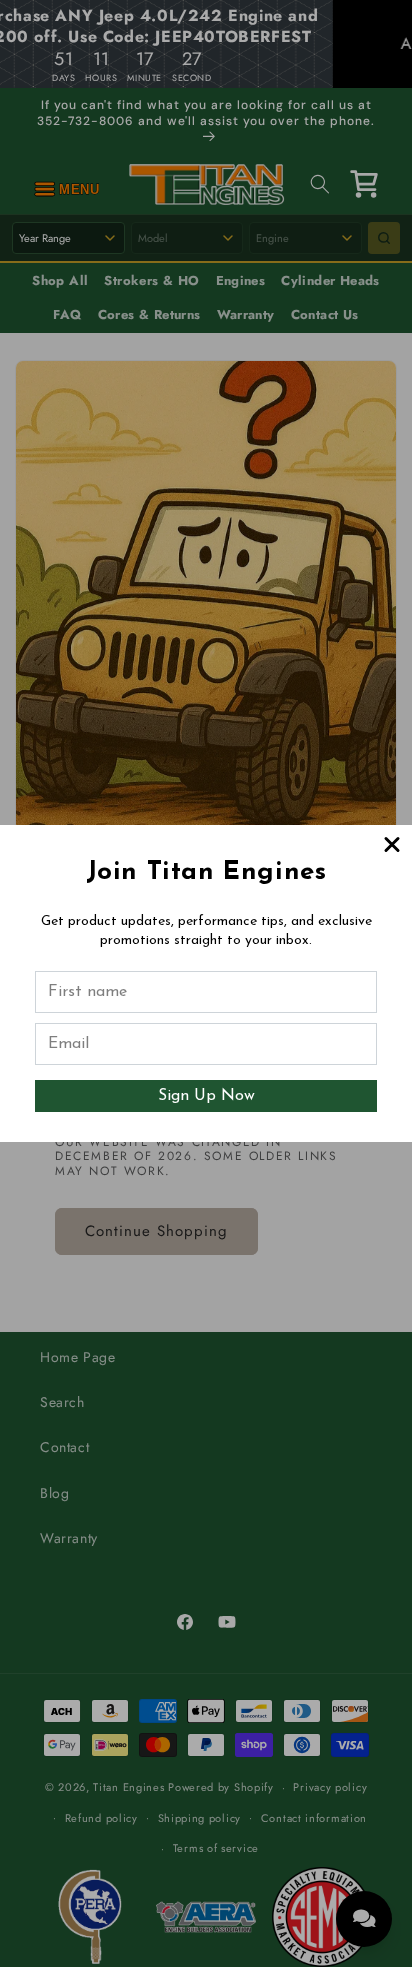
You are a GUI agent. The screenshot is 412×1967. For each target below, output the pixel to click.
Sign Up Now (206, 1096)
